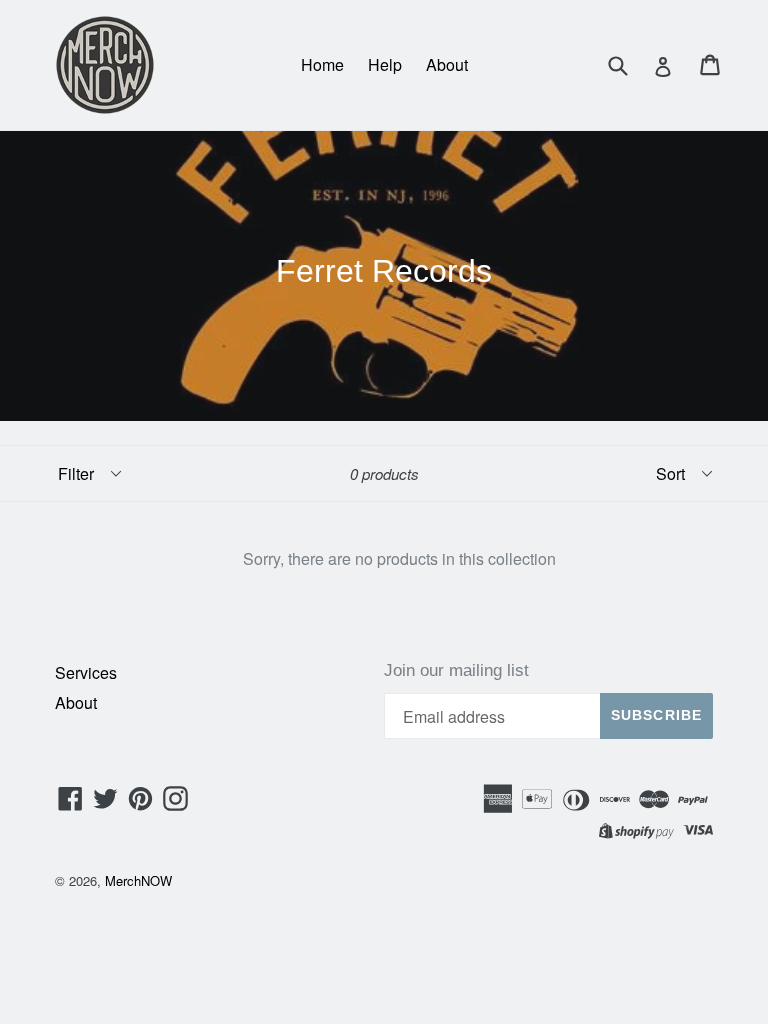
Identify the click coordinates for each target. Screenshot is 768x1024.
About (447, 64)
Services (86, 672)
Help (385, 64)
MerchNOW (138, 880)
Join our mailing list (456, 670)
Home (322, 64)
